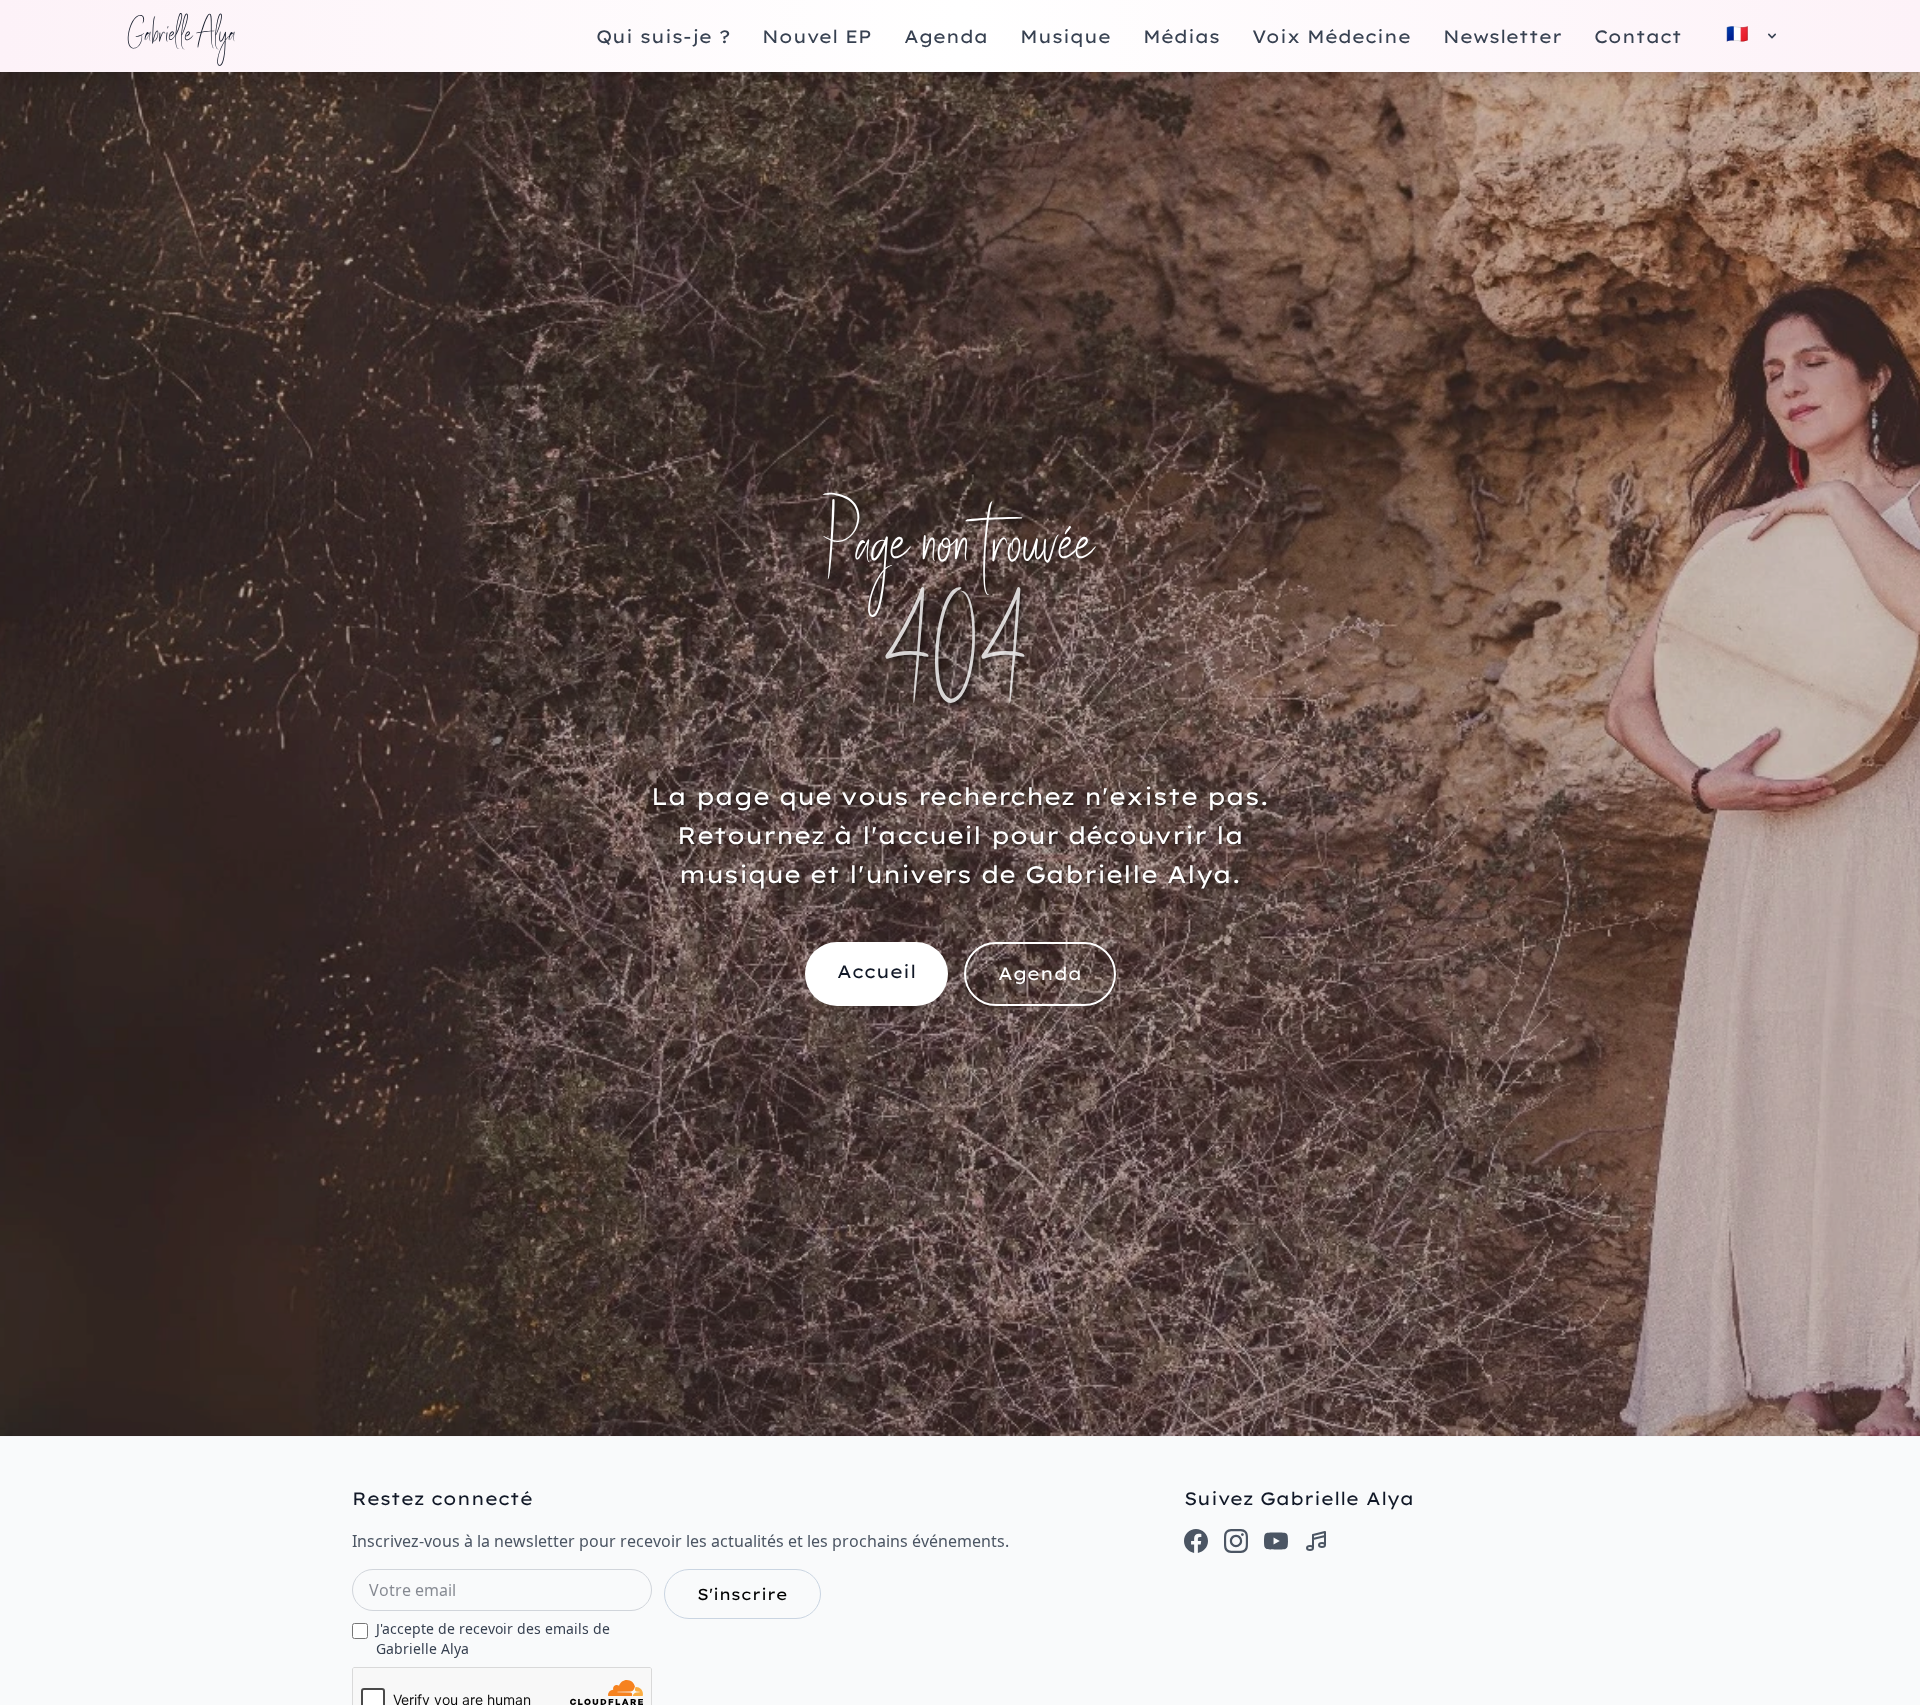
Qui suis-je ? (663, 36)
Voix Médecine (1331, 36)
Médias (1181, 36)
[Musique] (1316, 1541)
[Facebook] (1196, 1541)
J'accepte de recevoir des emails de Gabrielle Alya (493, 1638)
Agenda (946, 36)
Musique (1065, 36)
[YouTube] (1276, 1541)
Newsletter (1502, 36)
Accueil (876, 971)
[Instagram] (1236, 1541)
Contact (1638, 36)
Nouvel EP (817, 36)
